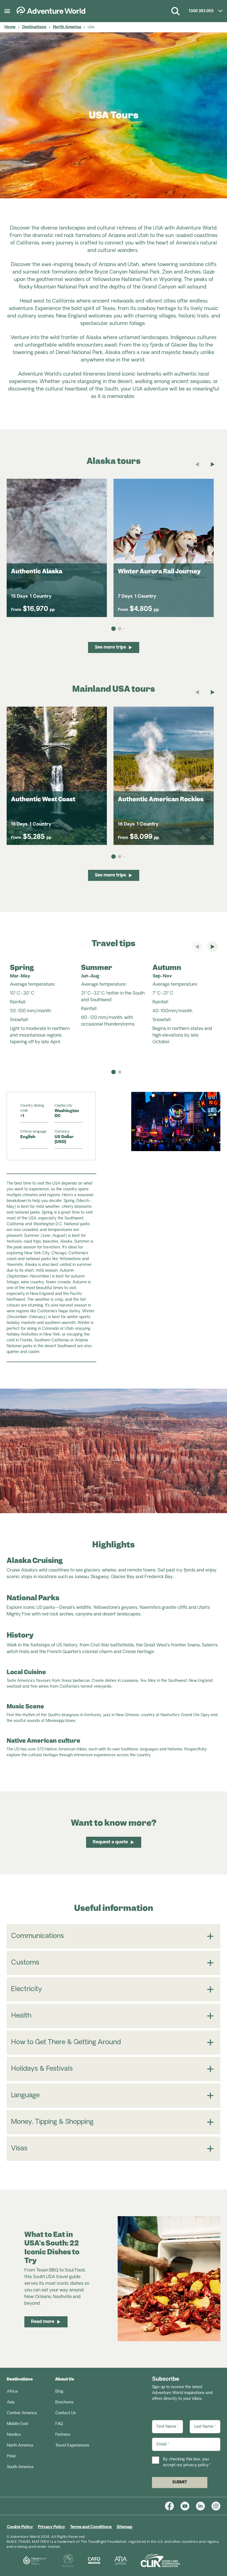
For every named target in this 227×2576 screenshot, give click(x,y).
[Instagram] (216, 2506)
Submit (180, 2482)
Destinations (34, 27)
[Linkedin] (204, 2506)
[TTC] (62, 2561)
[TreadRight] (28, 2561)
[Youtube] (188, 2506)
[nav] (114, 1072)
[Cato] (87, 2561)
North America (67, 27)
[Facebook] (173, 2506)
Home (10, 27)
